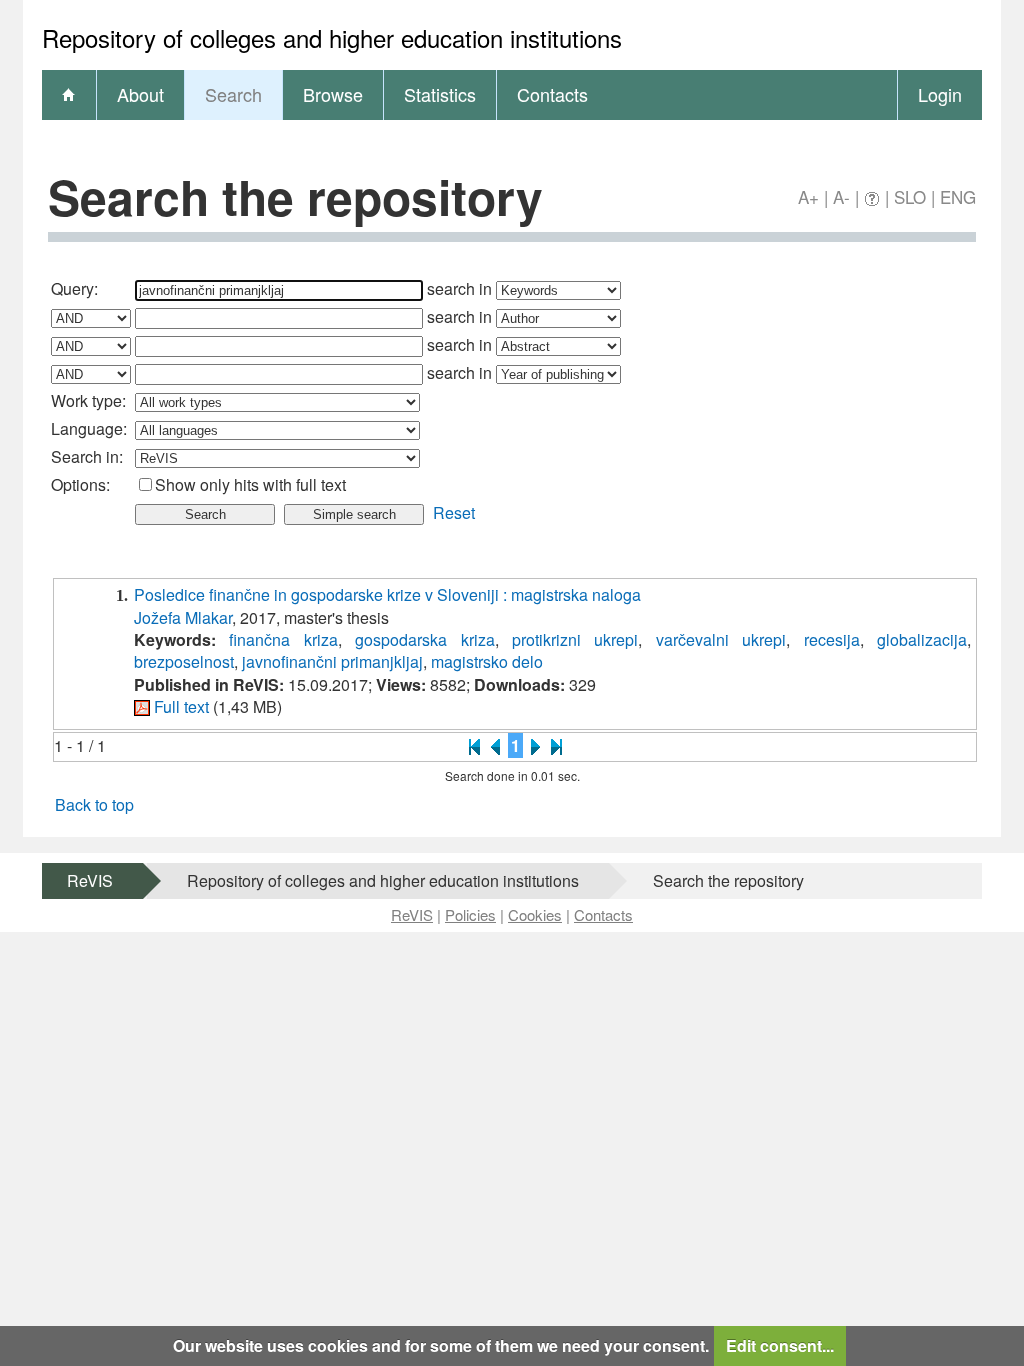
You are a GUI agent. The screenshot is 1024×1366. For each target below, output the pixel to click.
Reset (454, 512)
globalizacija (922, 639)
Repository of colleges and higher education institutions (383, 880)
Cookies (535, 914)
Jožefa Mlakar (183, 617)
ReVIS (90, 880)
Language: (89, 428)
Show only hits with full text (250, 484)
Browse (333, 94)
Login (940, 94)
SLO (910, 196)
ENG (958, 196)
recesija (832, 639)
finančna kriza (283, 639)
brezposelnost (184, 661)
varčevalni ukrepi (721, 639)
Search (233, 94)
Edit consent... (780, 1345)
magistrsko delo (487, 661)
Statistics (440, 94)
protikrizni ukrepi (575, 639)
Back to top (94, 804)
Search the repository (728, 880)
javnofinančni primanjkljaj (332, 661)
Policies (470, 914)
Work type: (88, 400)
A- (841, 196)
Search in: (87, 456)
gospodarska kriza (424, 639)
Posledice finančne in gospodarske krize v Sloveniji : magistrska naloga (387, 594)
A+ (808, 196)
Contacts (552, 94)
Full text (181, 706)
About (140, 94)
